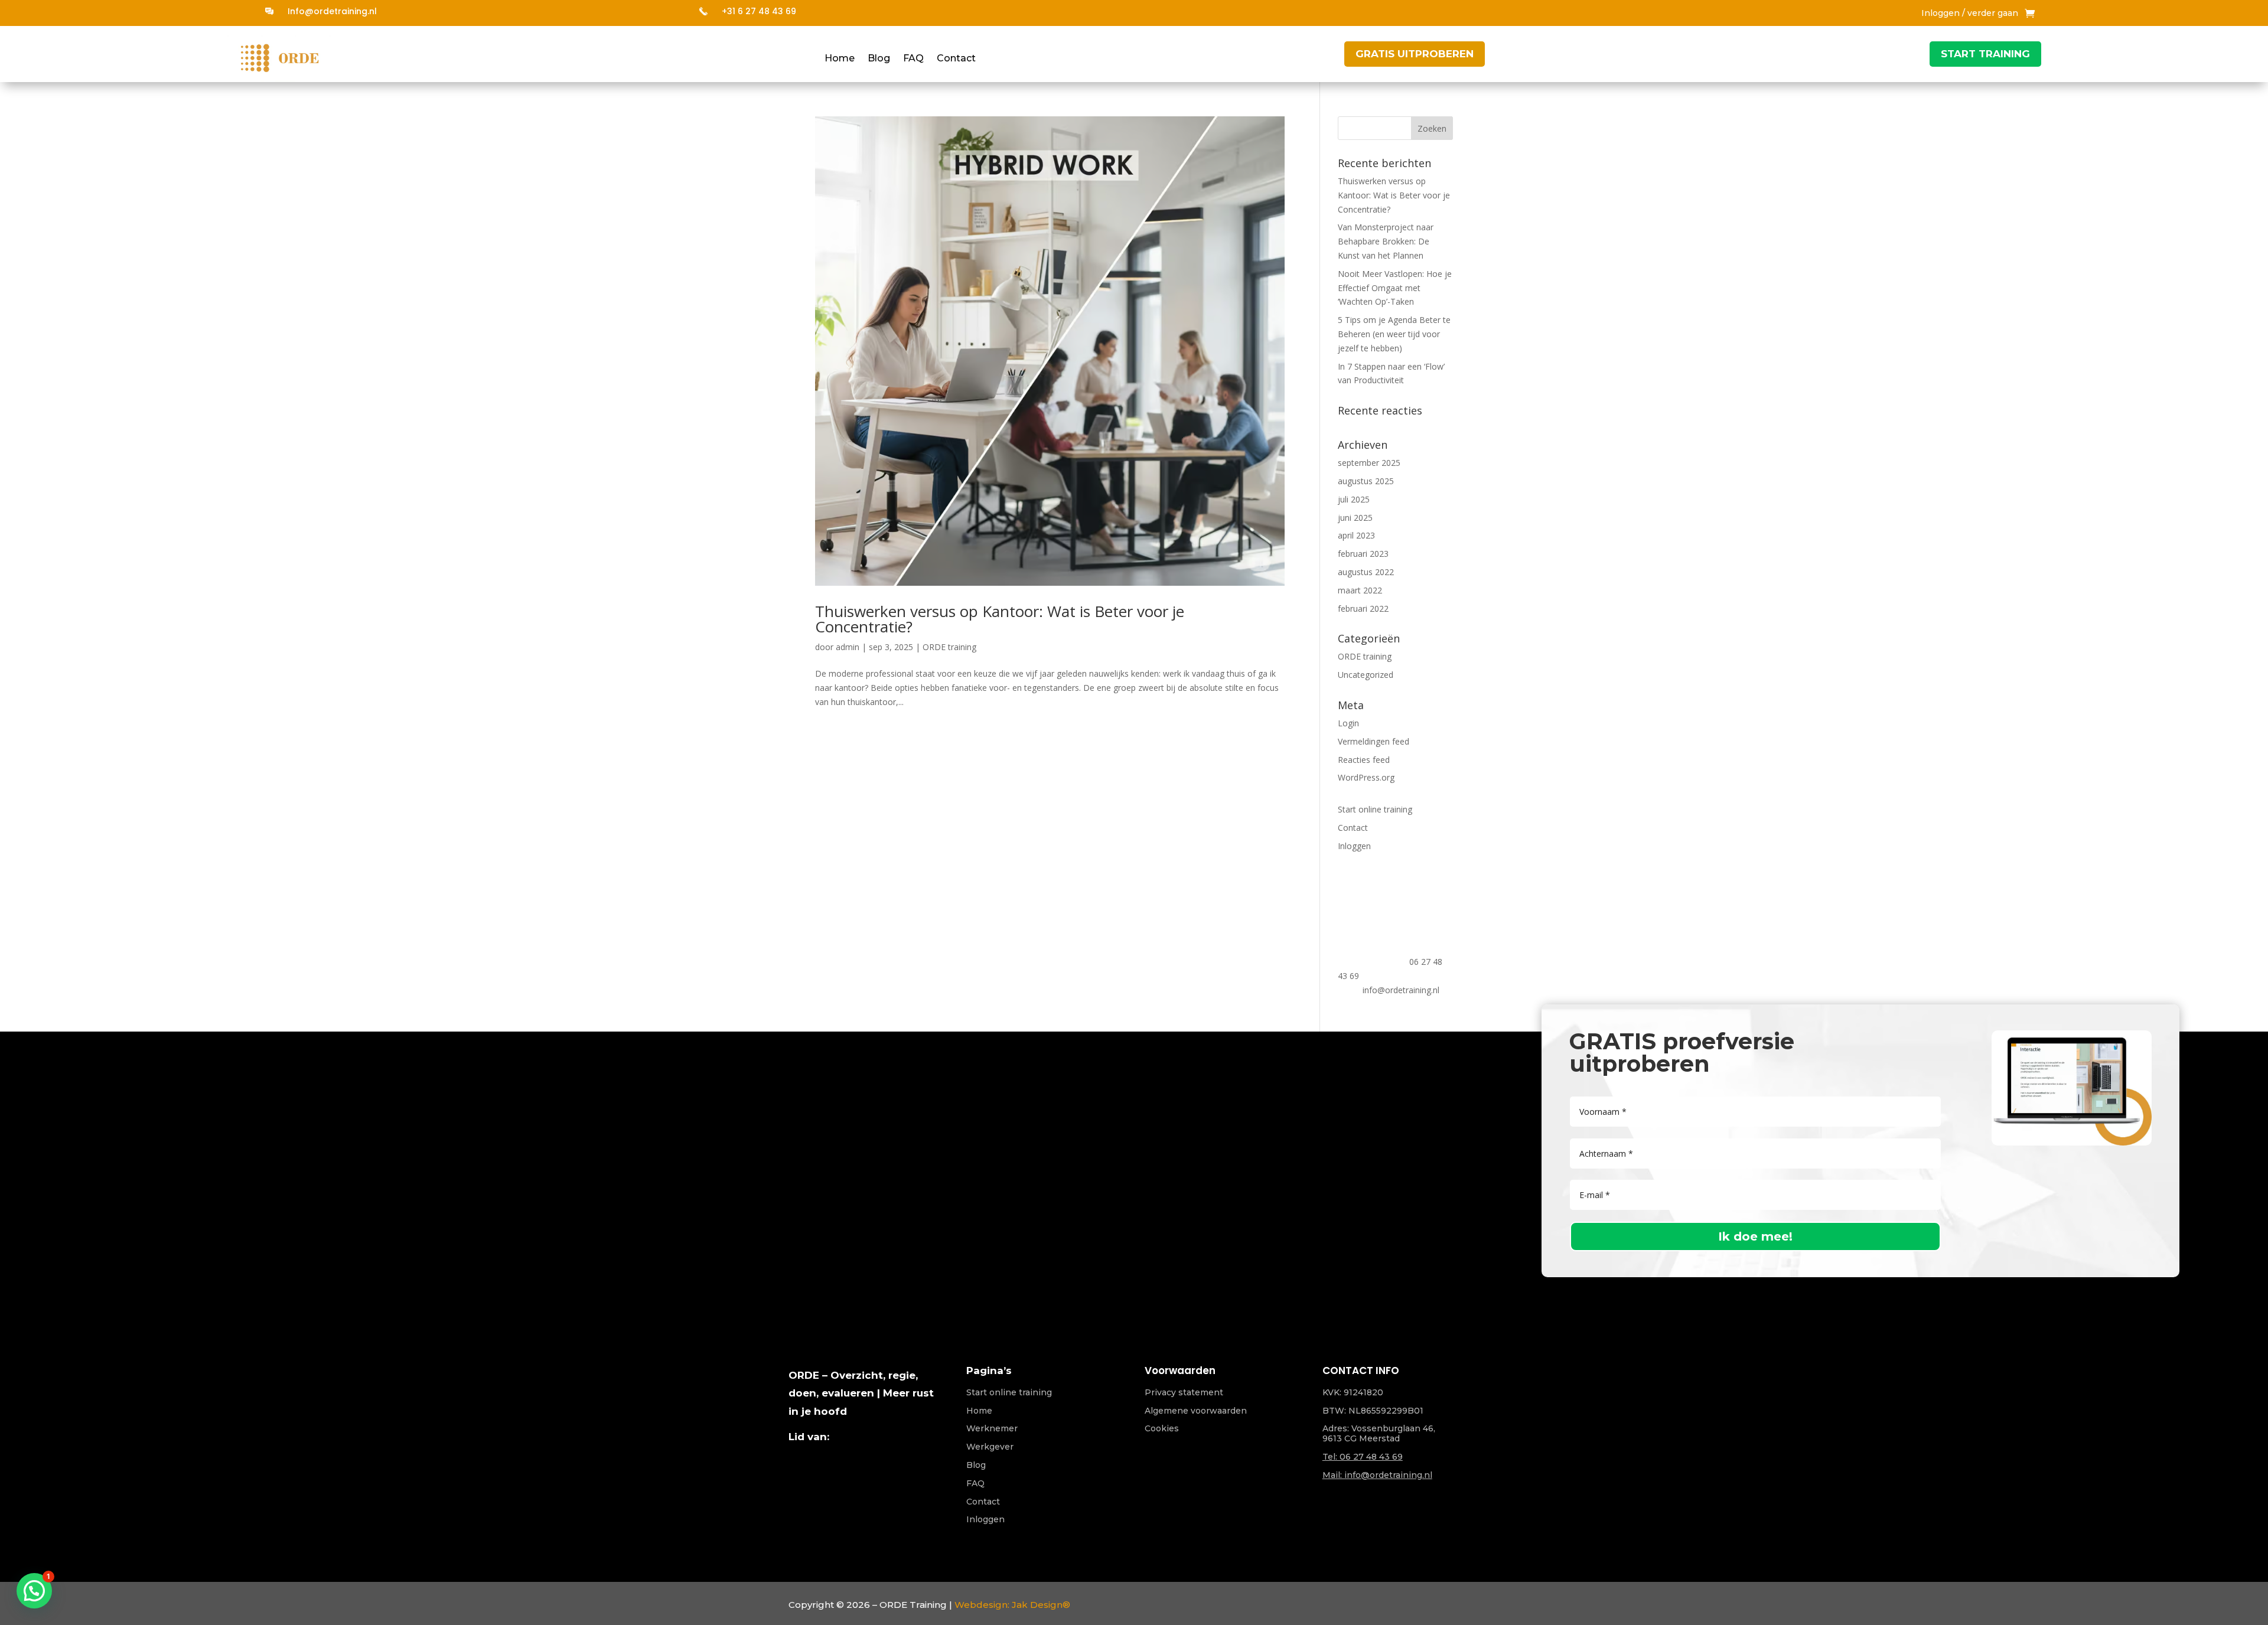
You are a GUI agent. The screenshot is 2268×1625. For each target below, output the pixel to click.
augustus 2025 (1366, 481)
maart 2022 (1360, 590)
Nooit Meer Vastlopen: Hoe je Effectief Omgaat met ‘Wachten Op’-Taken (1395, 288)
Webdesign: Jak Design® (1012, 1605)
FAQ (913, 59)
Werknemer (992, 1428)
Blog (879, 59)
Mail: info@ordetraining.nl (1377, 1475)
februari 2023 (1363, 554)
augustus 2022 (1366, 572)
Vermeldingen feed (1373, 741)
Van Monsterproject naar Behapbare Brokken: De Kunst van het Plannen (1386, 241)
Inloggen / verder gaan (1970, 14)
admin (848, 647)
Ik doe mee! (1755, 1236)
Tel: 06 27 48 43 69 (1363, 1457)
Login (1348, 723)
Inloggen (1354, 846)
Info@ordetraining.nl (332, 11)
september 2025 (1369, 463)
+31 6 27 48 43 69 (759, 11)
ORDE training (949, 647)
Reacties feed (1364, 760)
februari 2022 (1363, 608)
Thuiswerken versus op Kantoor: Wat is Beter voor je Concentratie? (1000, 619)
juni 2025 (1355, 518)
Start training (1985, 54)
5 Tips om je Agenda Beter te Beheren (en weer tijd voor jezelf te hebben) (1394, 334)
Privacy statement (1184, 1392)
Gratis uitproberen (1415, 54)
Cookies (1162, 1428)
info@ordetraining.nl (1401, 990)
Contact (956, 59)
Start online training (1375, 809)
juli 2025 (1354, 499)
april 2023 (1356, 535)
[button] (34, 1591)
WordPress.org (1366, 777)
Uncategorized (1366, 675)
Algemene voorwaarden (1196, 1411)
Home (840, 59)
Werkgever (990, 1447)
